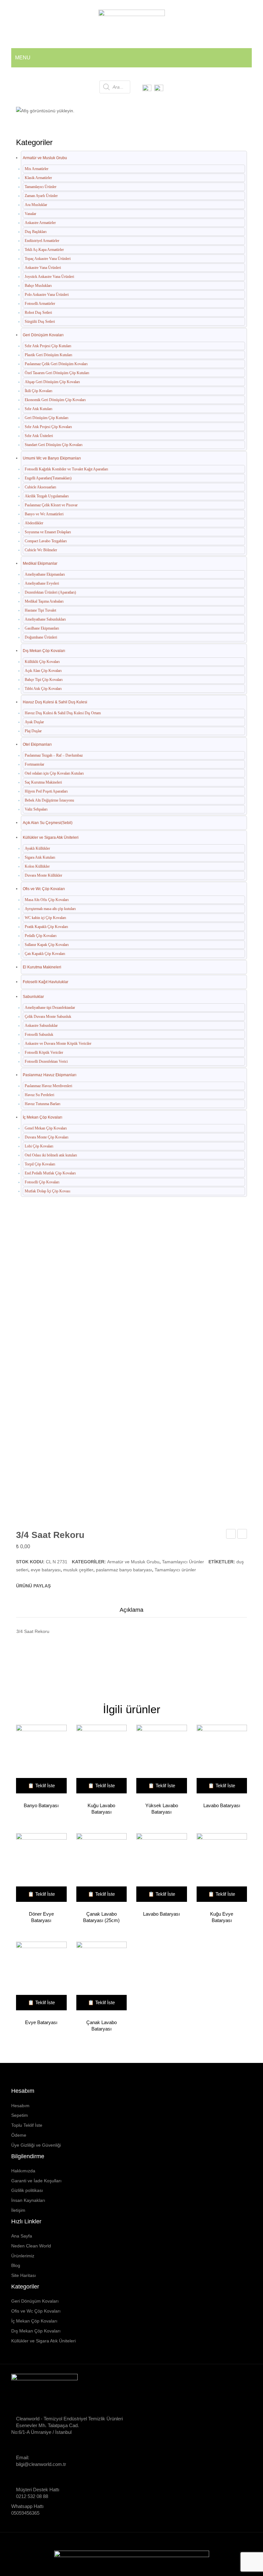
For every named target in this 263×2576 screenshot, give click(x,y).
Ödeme (19, 2135)
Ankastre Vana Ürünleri (43, 268)
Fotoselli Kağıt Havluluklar (46, 982)
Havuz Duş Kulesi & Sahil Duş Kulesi (55, 702)
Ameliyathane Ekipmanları (45, 574)
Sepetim (20, 2115)
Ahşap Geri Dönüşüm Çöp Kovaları (52, 382)
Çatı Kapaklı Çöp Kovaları (45, 954)
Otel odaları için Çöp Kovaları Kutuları (54, 773)
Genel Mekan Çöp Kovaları (46, 1128)
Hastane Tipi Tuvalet (40, 610)
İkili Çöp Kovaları (38, 391)
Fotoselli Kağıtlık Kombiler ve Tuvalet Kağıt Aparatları (66, 469)
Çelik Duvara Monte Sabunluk (48, 1017)
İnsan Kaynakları (28, 2200)
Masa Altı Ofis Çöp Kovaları (47, 900)
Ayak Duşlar (34, 722)
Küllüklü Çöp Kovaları (42, 662)
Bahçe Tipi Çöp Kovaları (44, 680)
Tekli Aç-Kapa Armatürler (44, 250)
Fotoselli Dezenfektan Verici (46, 1061)
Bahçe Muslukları (38, 286)
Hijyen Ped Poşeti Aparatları (46, 791)
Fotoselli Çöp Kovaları (42, 1182)
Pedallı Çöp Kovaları (41, 936)
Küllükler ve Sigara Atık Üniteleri (51, 837)
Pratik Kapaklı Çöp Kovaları (46, 927)
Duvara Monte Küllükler (43, 875)
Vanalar (30, 214)
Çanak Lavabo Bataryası (102, 2026)
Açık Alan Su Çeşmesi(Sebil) (48, 823)
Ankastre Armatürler (40, 223)
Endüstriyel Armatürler (42, 241)
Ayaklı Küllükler (37, 848)
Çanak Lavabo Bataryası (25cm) (101, 1917)
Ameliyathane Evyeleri (42, 583)
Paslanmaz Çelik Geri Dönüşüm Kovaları (56, 364)
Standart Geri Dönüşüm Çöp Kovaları (54, 445)
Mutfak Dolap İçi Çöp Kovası (47, 1191)
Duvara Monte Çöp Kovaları (47, 1137)
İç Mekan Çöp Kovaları (42, 1117)
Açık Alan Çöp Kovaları (43, 671)
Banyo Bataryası (41, 1805)
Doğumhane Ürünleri (41, 637)
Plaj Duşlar (33, 731)
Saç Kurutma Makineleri (43, 782)
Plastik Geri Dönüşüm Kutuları (48, 355)
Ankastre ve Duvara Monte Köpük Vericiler (58, 1043)
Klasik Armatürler (38, 178)
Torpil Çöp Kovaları (40, 1164)
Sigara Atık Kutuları (40, 857)
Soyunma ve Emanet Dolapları (48, 532)
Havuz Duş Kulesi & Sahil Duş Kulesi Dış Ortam (63, 713)
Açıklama (131, 1610)
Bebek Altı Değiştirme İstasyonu (49, 800)
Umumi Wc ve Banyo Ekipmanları (52, 458)
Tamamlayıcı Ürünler (157, 107)
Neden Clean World (31, 2246)
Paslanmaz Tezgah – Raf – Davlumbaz (54, 755)
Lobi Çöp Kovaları (39, 1146)
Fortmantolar (34, 764)
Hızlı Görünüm (38, 1760)
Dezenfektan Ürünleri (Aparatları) (50, 592)
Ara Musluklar (36, 205)
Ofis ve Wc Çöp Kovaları (44, 889)
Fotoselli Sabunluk (39, 1035)
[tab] (131, 1612)
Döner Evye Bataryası (41, 1917)
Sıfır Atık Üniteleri (39, 436)
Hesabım (20, 2106)
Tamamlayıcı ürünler (175, 1570)
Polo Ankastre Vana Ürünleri (47, 295)
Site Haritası (24, 2275)
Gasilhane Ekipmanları (42, 628)
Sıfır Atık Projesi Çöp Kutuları (48, 346)
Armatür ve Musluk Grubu (98, 107)
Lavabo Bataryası (222, 1805)
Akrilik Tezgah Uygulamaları (47, 496)
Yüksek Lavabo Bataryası (162, 1809)
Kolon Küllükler (37, 866)
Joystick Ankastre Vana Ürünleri (49, 277)
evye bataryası (46, 1570)
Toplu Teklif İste (27, 2125)
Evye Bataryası (41, 2022)
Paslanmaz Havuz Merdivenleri (48, 1086)
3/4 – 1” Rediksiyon (231, 1535)
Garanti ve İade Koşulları (36, 2181)
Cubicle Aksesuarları (40, 487)
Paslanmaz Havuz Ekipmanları (50, 1075)
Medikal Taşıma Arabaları (44, 601)
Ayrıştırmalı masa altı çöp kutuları (50, 909)
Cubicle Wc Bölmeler (41, 550)
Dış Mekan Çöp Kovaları (44, 651)
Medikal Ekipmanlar (40, 563)
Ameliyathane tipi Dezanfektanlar (50, 1008)
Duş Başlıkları (36, 232)
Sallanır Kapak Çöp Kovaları (47, 945)
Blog (16, 2265)
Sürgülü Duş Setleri (40, 322)
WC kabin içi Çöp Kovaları (45, 918)
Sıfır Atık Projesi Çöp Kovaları (48, 427)
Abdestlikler (34, 523)
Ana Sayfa (49, 107)
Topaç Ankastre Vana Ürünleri (48, 259)
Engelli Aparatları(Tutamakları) (48, 478)
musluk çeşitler (78, 1570)
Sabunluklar (33, 997)
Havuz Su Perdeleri (39, 1095)
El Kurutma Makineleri (42, 967)
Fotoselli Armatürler (40, 304)
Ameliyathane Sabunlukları (45, 619)
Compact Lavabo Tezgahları (46, 541)
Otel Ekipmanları (37, 744)
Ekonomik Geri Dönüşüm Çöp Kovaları (55, 400)
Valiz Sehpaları (36, 809)
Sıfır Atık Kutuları (38, 409)
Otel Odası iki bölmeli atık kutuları (51, 1155)
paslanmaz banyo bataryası (124, 1570)
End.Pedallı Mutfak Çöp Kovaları (50, 1173)
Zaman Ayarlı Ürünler (41, 196)
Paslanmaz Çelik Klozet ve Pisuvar (51, 505)
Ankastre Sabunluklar (41, 1026)
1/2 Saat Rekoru (242, 1535)
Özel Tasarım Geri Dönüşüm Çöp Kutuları (57, 373)
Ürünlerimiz (23, 2256)
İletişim (18, 2210)
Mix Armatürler (37, 169)
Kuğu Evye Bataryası (222, 1917)
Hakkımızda (23, 2171)
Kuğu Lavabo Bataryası (101, 1809)
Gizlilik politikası (27, 2190)
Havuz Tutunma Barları (42, 1104)
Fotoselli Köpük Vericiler (44, 1052)
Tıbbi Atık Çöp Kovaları (43, 689)
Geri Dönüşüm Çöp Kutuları (47, 418)
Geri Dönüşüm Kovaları (43, 335)
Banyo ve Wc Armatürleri (44, 514)
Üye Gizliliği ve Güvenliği (36, 2145)
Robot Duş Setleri (38, 313)
